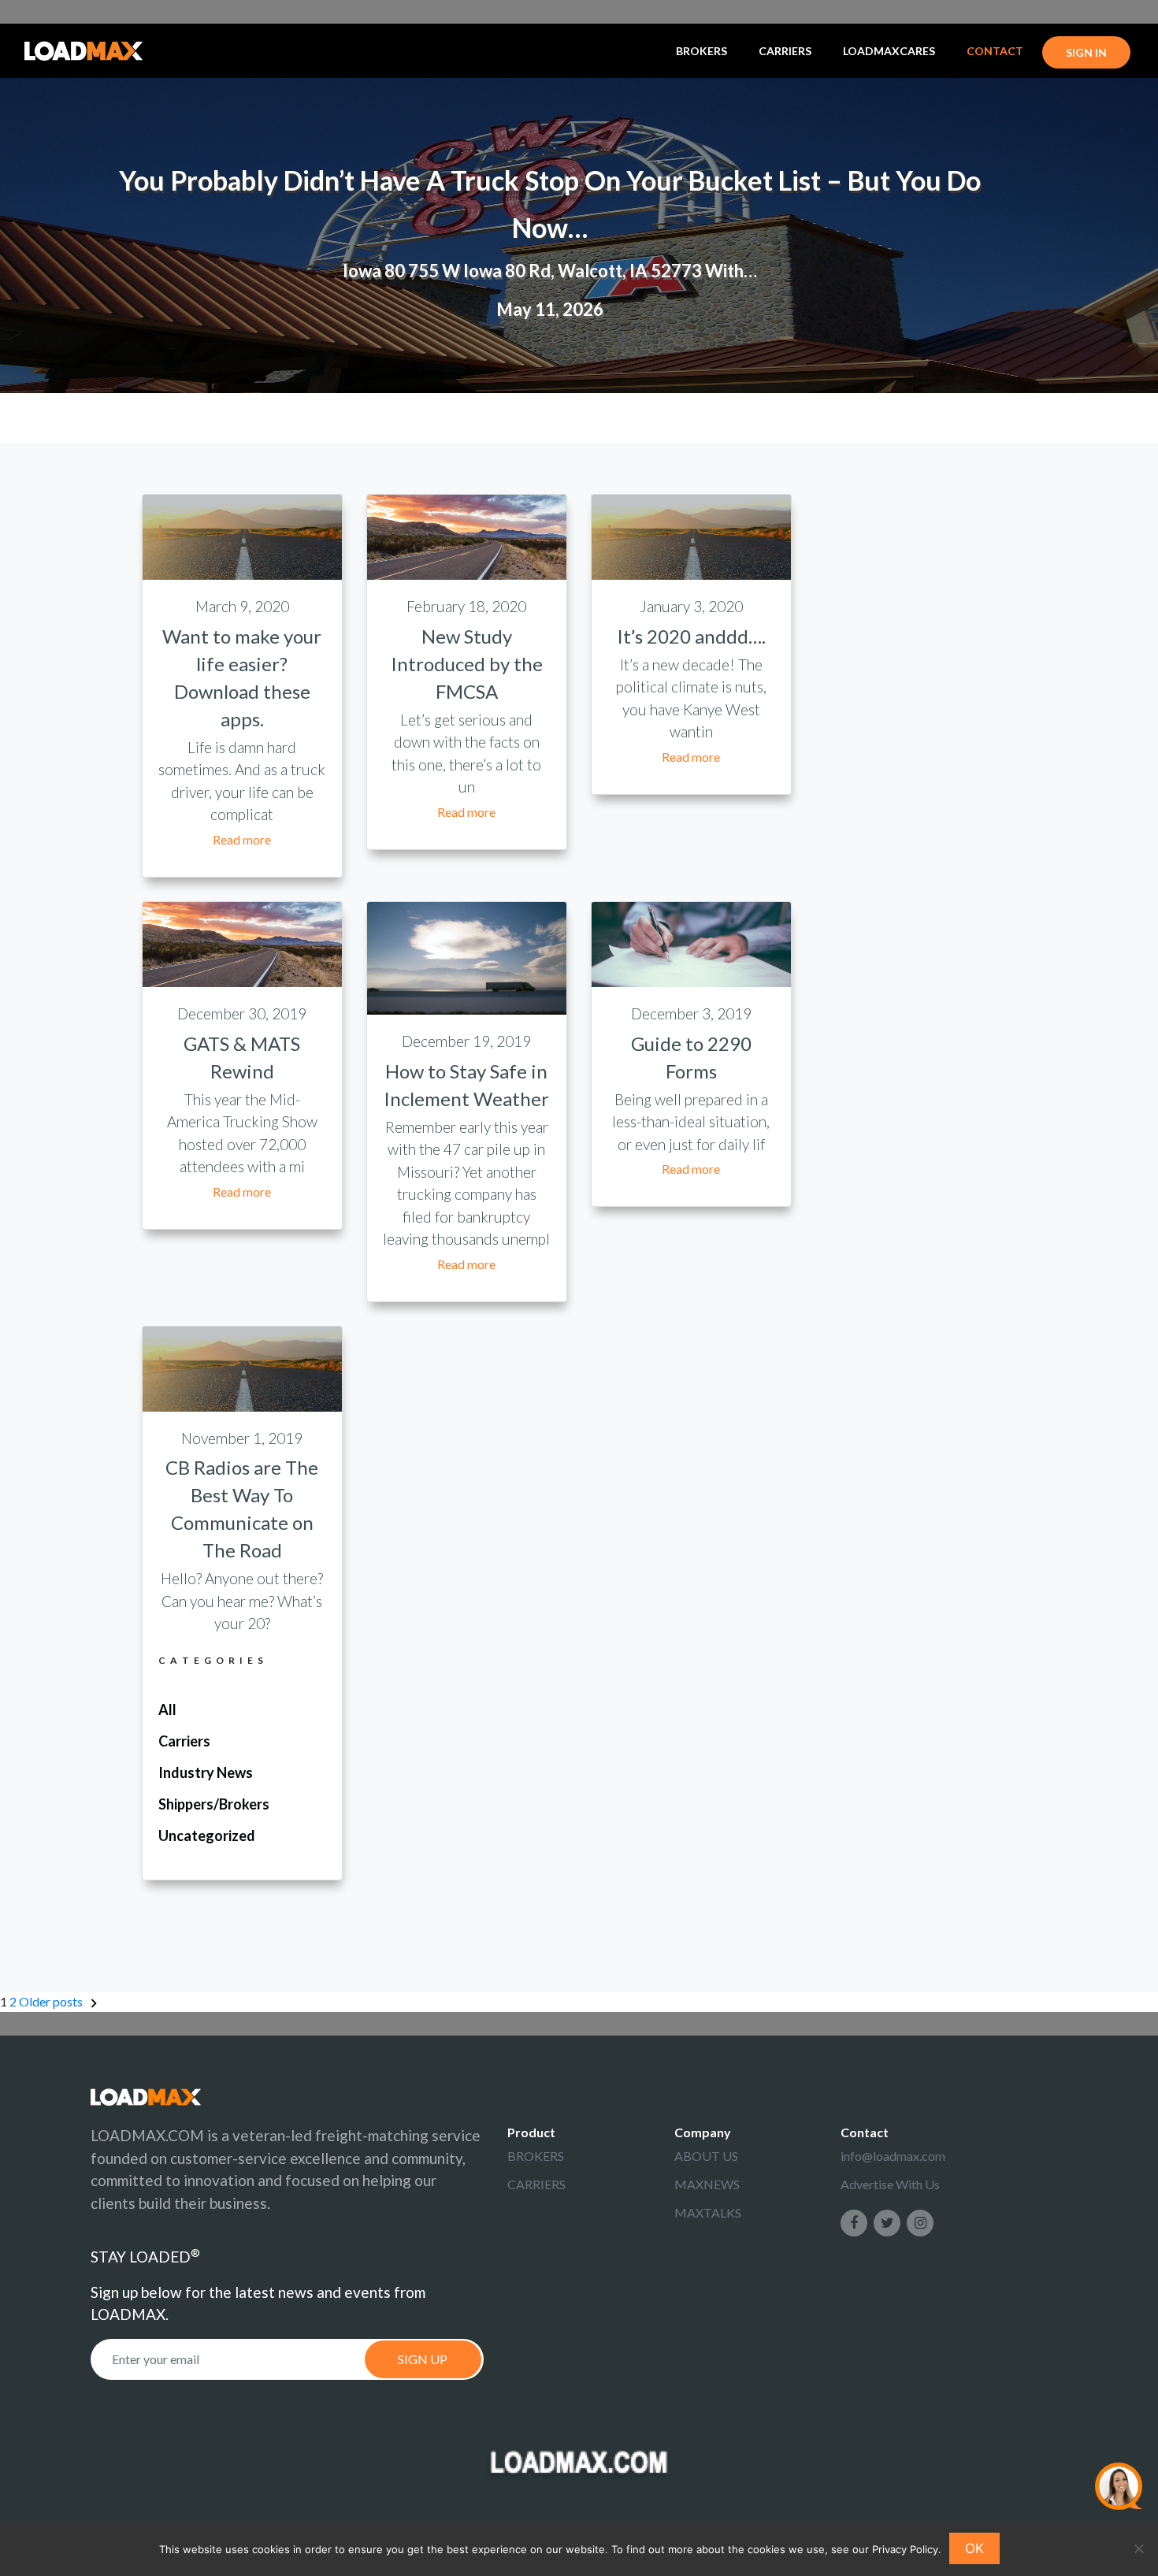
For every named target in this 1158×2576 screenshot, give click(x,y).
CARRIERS (536, 2184)
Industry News (206, 1772)
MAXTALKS (708, 2212)
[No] (1138, 2548)
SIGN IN (1086, 52)
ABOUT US (706, 2156)
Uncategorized (207, 1835)
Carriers (785, 51)
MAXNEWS (707, 2184)
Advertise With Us (890, 2184)
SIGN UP (423, 2359)
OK (974, 2548)
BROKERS (536, 2156)
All (167, 1709)
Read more (242, 839)
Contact (995, 51)
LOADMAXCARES (889, 51)
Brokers (701, 51)
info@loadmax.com (893, 2156)
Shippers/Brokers (214, 1804)
